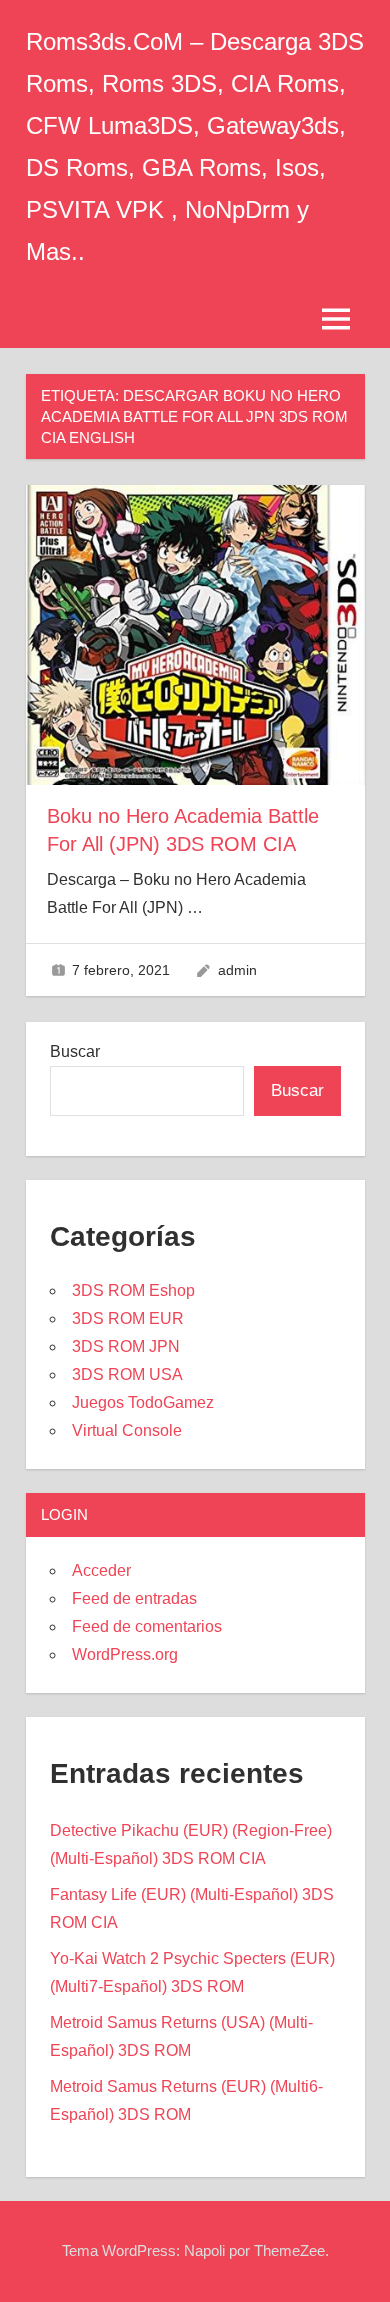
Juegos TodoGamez (143, 1402)
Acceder (101, 1570)
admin (237, 970)
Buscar (75, 1051)
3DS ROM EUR (128, 1318)
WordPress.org (125, 1654)
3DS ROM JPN (126, 1346)
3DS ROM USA (127, 1374)
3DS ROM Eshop (133, 1290)
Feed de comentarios (147, 1626)
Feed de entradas (134, 1598)
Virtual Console (127, 1430)
